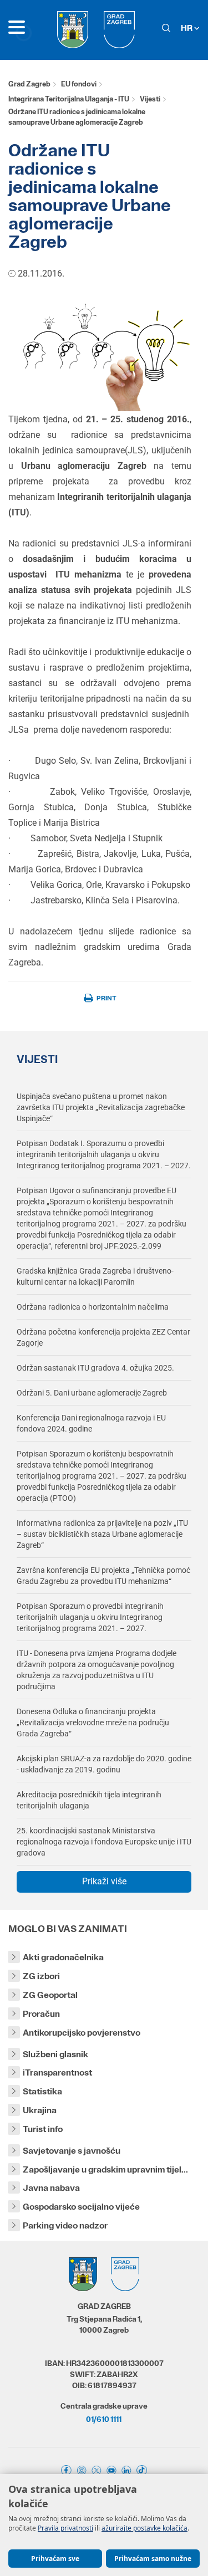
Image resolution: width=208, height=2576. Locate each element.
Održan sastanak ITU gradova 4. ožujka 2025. (95, 1368)
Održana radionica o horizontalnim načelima (93, 1307)
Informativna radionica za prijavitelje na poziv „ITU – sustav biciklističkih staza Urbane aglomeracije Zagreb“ (102, 1534)
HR (187, 28)
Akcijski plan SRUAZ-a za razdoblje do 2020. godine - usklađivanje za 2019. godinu (104, 1764)
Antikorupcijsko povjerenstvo (82, 2033)
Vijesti (150, 99)
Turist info (43, 2129)
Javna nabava (51, 2188)
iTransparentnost (57, 2072)
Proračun (41, 2014)
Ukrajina (40, 2110)
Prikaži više (104, 1881)
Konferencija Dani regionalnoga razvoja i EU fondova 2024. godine (91, 1423)
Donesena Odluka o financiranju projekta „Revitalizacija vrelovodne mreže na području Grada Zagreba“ (93, 1723)
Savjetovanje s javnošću (72, 2151)
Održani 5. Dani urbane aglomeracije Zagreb (92, 1393)
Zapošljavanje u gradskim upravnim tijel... (105, 2169)
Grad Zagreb (29, 84)
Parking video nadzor (65, 2225)
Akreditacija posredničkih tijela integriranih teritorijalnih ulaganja (89, 1800)
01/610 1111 (104, 2419)
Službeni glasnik (55, 2054)
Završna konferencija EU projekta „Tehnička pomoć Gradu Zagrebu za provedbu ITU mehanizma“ (103, 1576)
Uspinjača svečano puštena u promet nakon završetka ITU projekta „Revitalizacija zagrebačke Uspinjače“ (101, 1107)
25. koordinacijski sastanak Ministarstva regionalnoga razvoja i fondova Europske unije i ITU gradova (104, 1842)
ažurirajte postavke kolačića (144, 2528)
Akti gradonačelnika (63, 1957)
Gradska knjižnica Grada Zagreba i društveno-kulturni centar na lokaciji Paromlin (95, 1276)
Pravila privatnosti (65, 2528)
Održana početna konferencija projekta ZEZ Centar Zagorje (103, 1337)
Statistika (42, 2091)
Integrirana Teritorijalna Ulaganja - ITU (69, 99)
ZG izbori (41, 1976)
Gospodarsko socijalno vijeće (81, 2207)
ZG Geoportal (50, 1995)
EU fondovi (79, 84)
